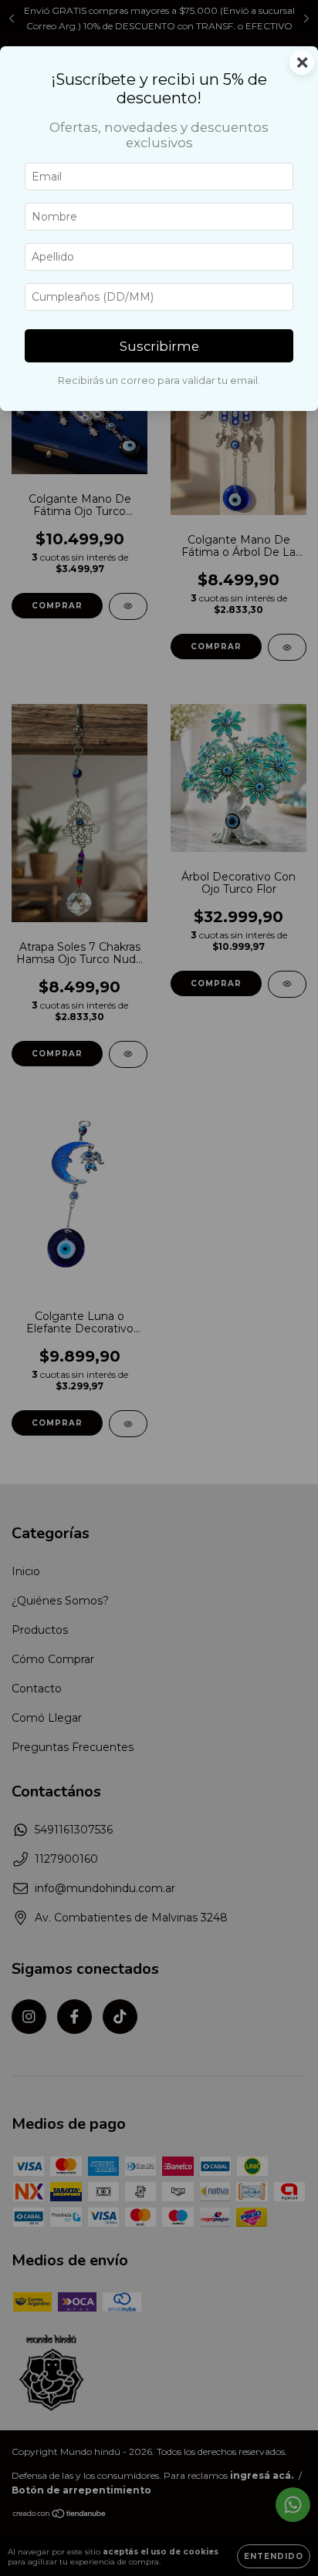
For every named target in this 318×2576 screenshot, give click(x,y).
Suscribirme (159, 346)
